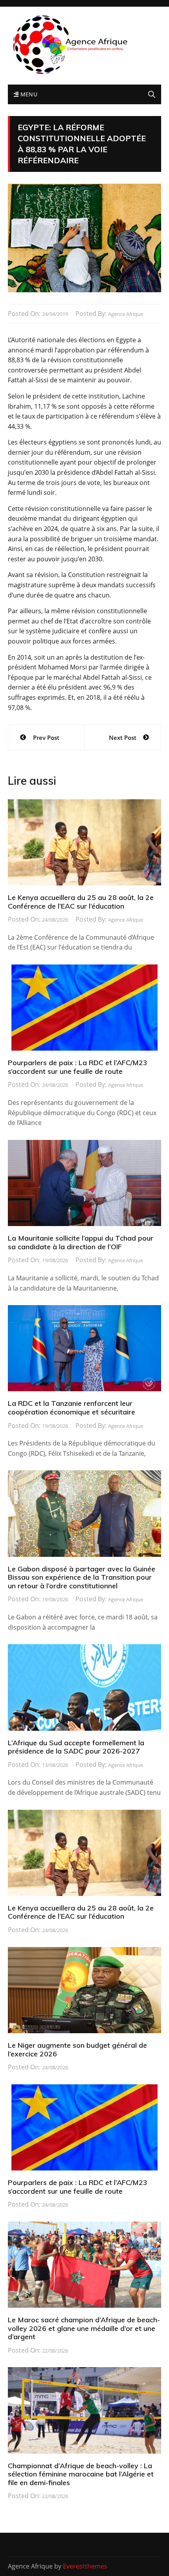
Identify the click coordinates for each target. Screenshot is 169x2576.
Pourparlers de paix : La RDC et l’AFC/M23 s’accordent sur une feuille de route (78, 1067)
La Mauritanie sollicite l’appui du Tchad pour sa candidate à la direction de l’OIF (81, 1242)
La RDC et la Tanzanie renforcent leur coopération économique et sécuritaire (72, 1408)
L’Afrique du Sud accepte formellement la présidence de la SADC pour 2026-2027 (76, 1747)
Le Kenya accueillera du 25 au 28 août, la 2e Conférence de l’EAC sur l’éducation (81, 902)
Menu (28, 94)
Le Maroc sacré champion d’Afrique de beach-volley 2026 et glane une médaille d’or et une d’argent (84, 2328)
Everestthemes (85, 2566)
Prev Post (46, 738)
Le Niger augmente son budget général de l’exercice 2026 (77, 2050)
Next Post (123, 738)
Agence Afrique (126, 314)
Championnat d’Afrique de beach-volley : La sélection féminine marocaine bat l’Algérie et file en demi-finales (81, 2474)
